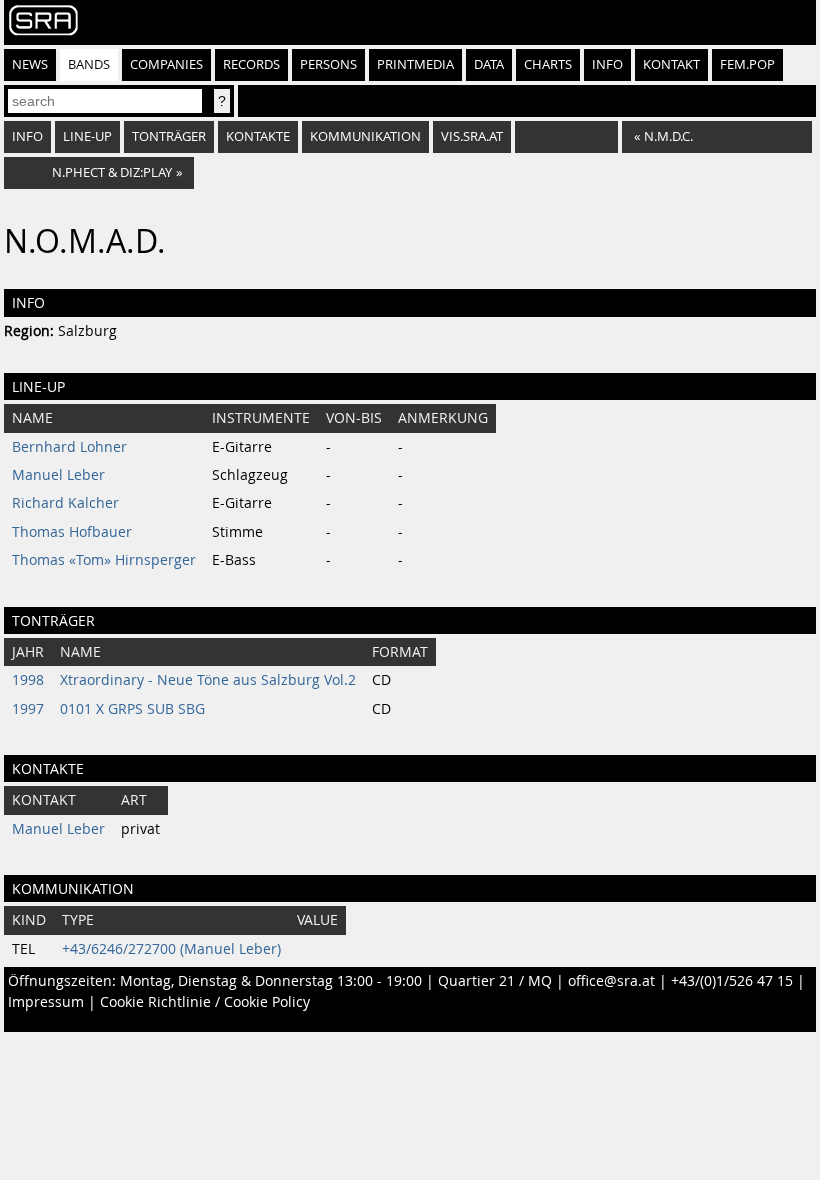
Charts (548, 64)
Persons (328, 64)
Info (607, 64)
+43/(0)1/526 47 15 (732, 981)
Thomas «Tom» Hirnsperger (104, 560)
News (30, 64)
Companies (166, 64)
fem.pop (747, 64)
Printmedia (415, 64)
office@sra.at (611, 981)
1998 (28, 680)
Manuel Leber (58, 475)
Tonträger (169, 136)
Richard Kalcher (65, 503)
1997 (28, 709)
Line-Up (87, 136)
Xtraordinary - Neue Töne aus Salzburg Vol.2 (208, 680)
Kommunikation (365, 136)
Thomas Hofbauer (72, 532)
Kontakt (671, 64)
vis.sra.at (472, 136)
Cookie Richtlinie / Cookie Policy (205, 1002)
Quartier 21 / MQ (495, 981)
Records (251, 64)
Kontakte (258, 136)
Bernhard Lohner (69, 447)
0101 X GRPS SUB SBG (132, 709)
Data (489, 64)
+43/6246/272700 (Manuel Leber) (171, 949)
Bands (89, 64)
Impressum (46, 1002)
